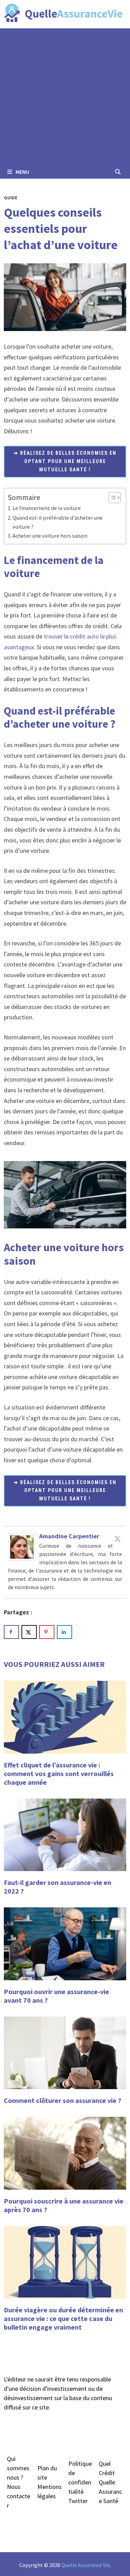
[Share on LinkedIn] (64, 1632)
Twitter (78, 2501)
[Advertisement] (65, 97)
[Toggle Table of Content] (111, 498)
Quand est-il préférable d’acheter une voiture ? (58, 522)
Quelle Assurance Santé (110, 2492)
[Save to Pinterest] (47, 1632)
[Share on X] (29, 1632)
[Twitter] (118, 1539)
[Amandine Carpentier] (22, 1546)
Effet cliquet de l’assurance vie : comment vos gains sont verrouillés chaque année (59, 1773)
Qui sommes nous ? (18, 2468)
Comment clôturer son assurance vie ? (63, 2100)
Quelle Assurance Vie (86, 2565)
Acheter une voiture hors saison (50, 536)
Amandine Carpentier (69, 1536)
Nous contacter (19, 2496)
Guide (11, 198)
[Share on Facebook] (11, 1632)
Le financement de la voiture (47, 508)
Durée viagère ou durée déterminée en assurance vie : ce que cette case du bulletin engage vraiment (63, 2318)
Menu (22, 172)
